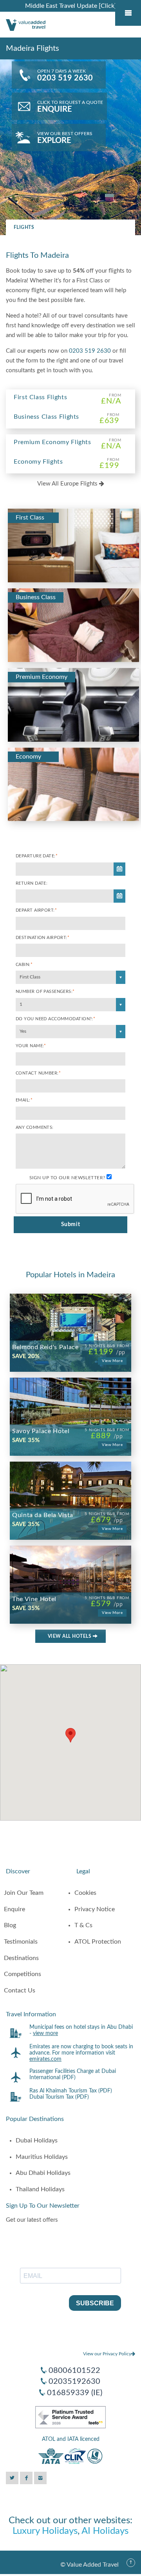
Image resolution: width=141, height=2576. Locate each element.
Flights (24, 227)
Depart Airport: (36, 910)
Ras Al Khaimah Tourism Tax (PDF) (71, 2091)
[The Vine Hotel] (70, 1569)
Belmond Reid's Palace (45, 1347)
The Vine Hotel (34, 1599)
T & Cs (83, 1925)
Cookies (85, 1893)
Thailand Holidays (40, 2189)
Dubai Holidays (37, 2140)
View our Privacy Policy (107, 2354)
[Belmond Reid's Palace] (70, 1317)
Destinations (21, 1958)
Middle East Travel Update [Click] (71, 6)
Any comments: (35, 1127)
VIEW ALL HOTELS (70, 1636)
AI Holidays (105, 2531)
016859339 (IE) (75, 2393)
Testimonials (21, 1942)
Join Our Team (24, 1893)
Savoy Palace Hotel (41, 1431)
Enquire (14, 1909)
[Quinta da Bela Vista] (70, 1485)
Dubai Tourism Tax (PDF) (59, 2097)
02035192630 (74, 2381)
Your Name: (31, 1046)
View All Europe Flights (68, 484)
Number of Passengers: (45, 992)
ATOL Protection (98, 1942)
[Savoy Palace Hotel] (70, 1401)
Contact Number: (38, 1073)
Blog (10, 1925)
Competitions (23, 1974)
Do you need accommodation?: (55, 1019)
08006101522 (74, 2371)
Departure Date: (37, 856)
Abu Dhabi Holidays (43, 2173)
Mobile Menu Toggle (128, 13)
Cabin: (24, 965)
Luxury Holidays (45, 2531)
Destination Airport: (42, 938)
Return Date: (32, 883)
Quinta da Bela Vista (43, 1515)
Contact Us (20, 1990)
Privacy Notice (95, 1909)
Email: (24, 1100)
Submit (70, 1225)
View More (112, 1361)
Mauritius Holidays (42, 2157)
